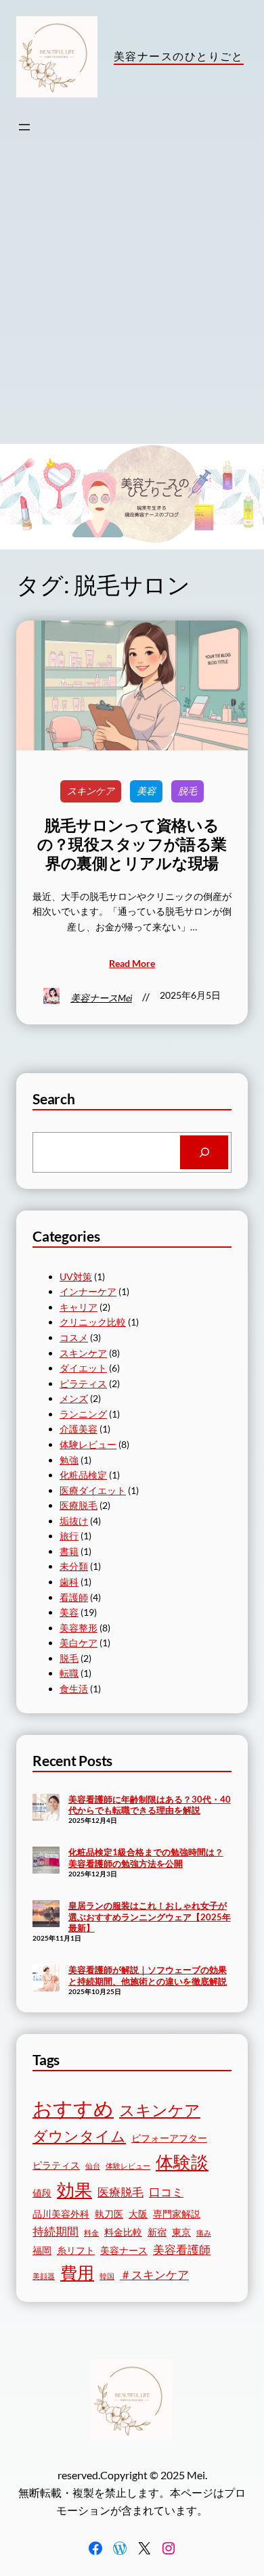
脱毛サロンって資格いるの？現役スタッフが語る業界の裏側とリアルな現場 (132, 844)
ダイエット (83, 1368)
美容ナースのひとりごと (179, 56)
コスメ (74, 1337)
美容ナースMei (101, 998)
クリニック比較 (93, 1322)
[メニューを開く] (24, 127)
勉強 (69, 1460)
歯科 (69, 1582)
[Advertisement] (132, 305)
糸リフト (76, 2250)
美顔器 (44, 2276)
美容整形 (79, 1628)
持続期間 (56, 2231)
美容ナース (124, 2250)
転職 (69, 1673)
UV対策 (76, 1276)
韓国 (107, 2276)
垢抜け (74, 1521)
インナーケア (88, 1291)
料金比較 (123, 2232)
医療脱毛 (79, 1505)
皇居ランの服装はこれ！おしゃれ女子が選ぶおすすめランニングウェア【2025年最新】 (150, 1917)
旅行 (69, 1536)
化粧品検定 (83, 1475)
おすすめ (73, 2108)
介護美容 (79, 1429)
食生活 (74, 1689)
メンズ (74, 1398)
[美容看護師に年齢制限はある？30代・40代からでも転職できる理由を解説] (46, 1809)
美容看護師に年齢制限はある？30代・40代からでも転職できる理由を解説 (150, 1805)
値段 (42, 2193)
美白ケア (79, 1643)
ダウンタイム (79, 2136)
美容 (146, 791)
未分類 (74, 1566)
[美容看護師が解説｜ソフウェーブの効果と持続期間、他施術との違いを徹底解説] (46, 1979)
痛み (204, 2233)
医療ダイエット (93, 1490)
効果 (74, 2190)
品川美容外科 (61, 2214)
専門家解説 (177, 2214)
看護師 (74, 1597)
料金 (91, 2233)
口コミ (166, 2192)
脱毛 (188, 791)
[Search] (204, 1152)
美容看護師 (182, 2250)
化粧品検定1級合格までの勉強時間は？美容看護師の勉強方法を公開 (146, 1858)
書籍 (69, 1551)
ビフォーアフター (169, 2138)
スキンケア (91, 791)
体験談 (182, 2162)
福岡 (42, 2250)
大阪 (138, 2214)
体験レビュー (88, 1444)
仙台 (93, 2166)
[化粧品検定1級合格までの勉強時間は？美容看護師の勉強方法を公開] (46, 1861)
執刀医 (109, 2214)
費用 (77, 2273)
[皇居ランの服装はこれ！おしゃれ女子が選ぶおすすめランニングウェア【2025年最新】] (46, 1915)
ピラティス (83, 1383)
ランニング (83, 1414)
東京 (181, 2232)
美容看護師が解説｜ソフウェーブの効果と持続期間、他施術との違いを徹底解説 (148, 1975)
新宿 (157, 2232)
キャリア (79, 1307)
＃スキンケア (154, 2275)
